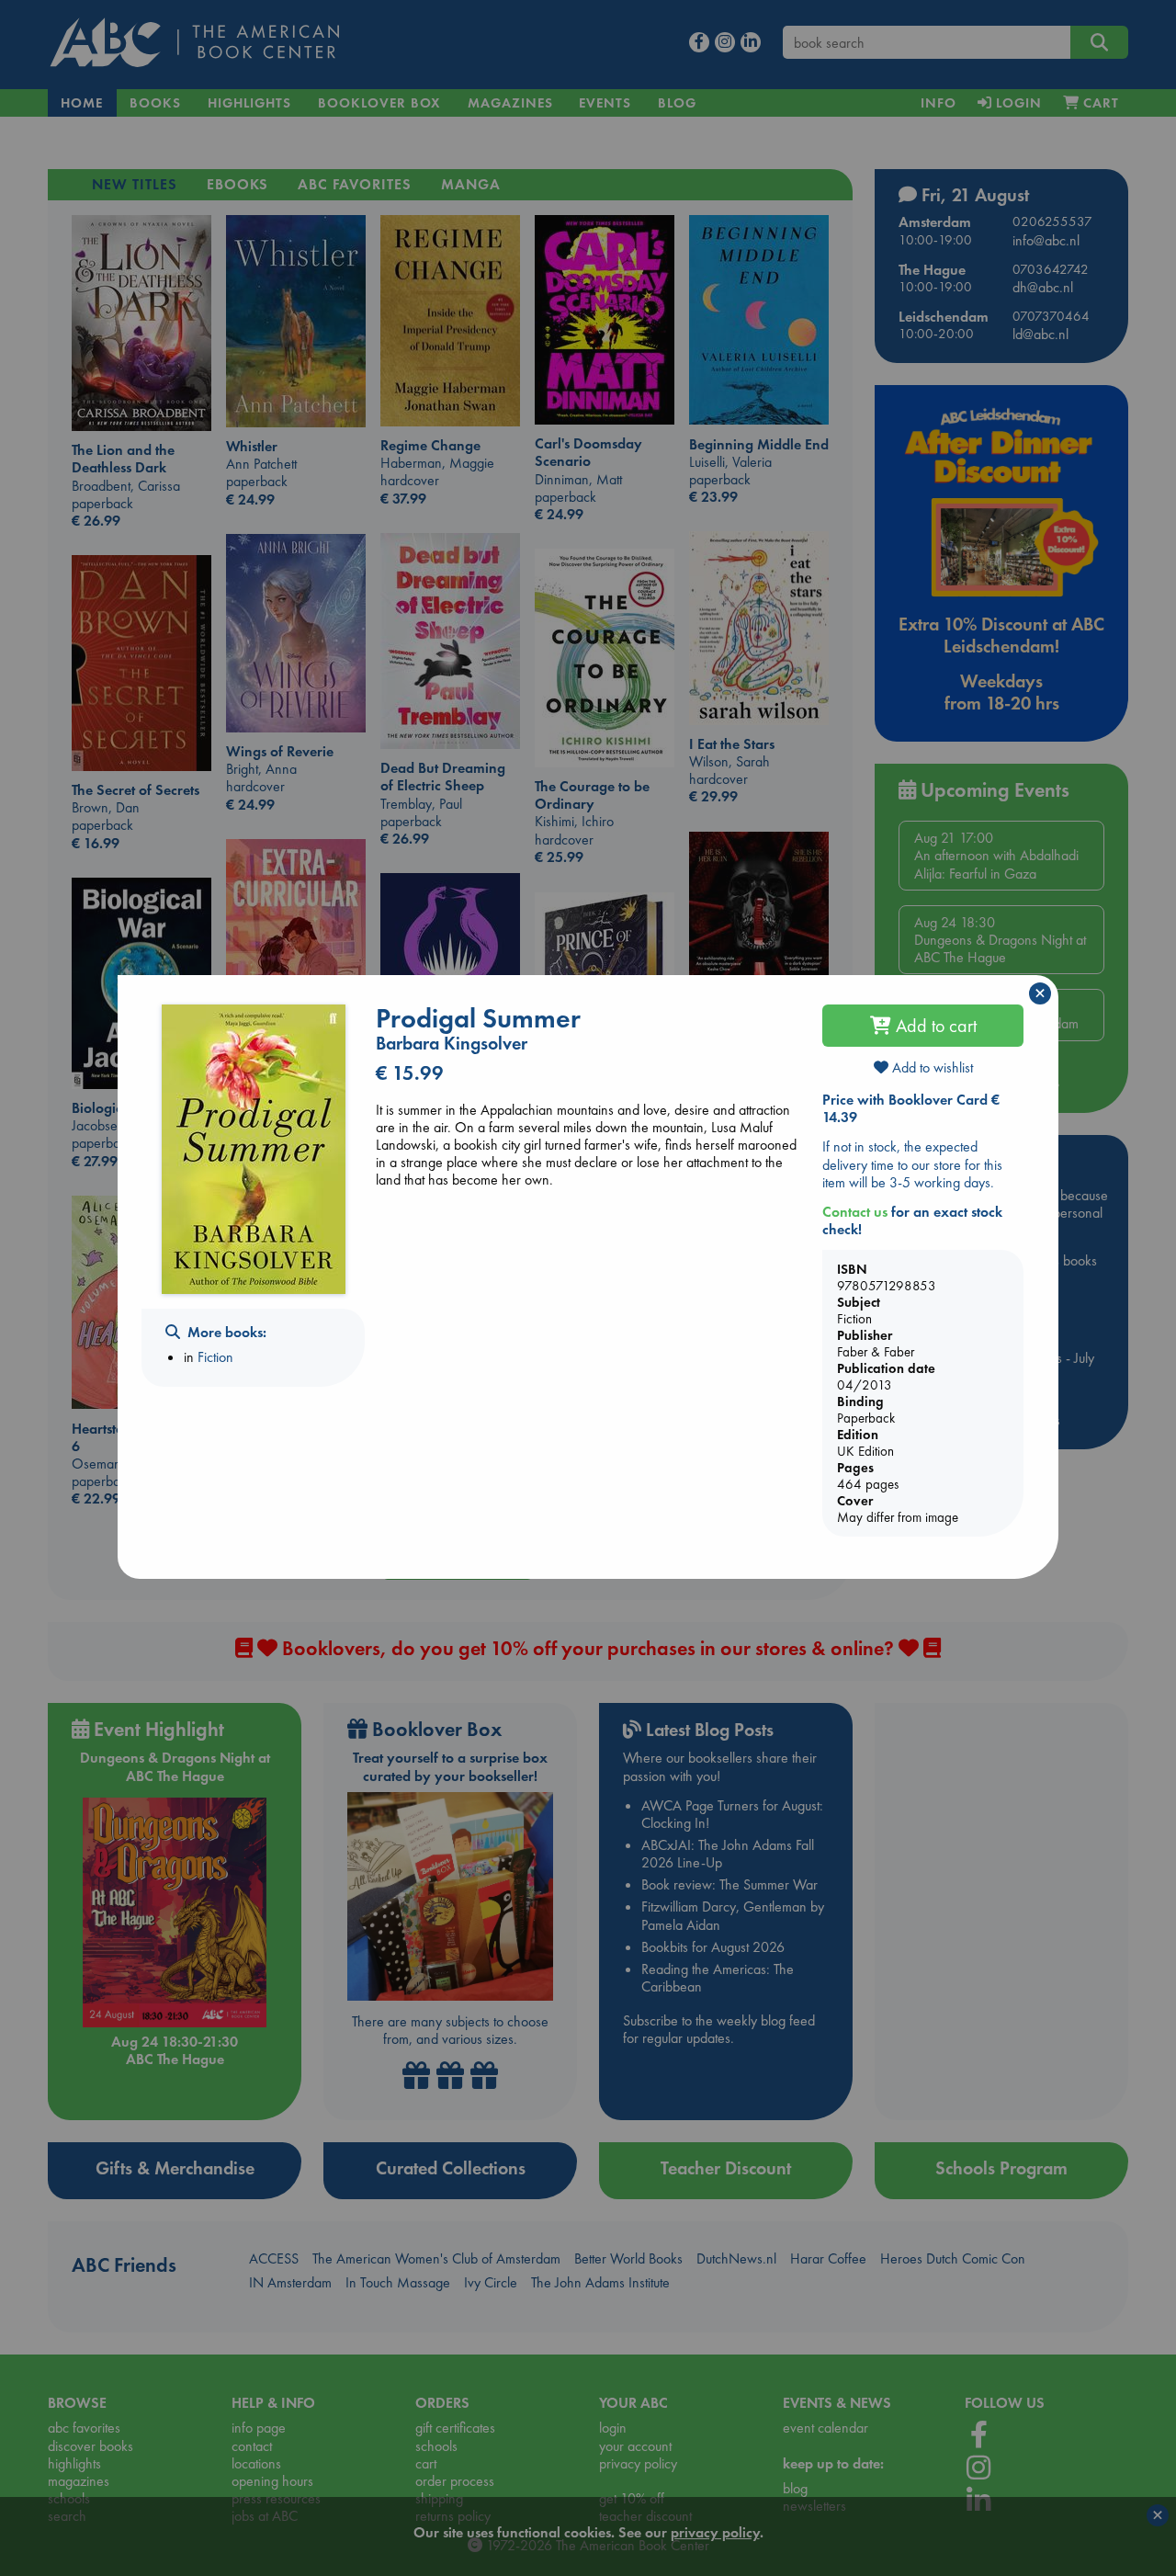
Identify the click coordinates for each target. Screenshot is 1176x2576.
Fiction (215, 1357)
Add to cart (934, 1026)
